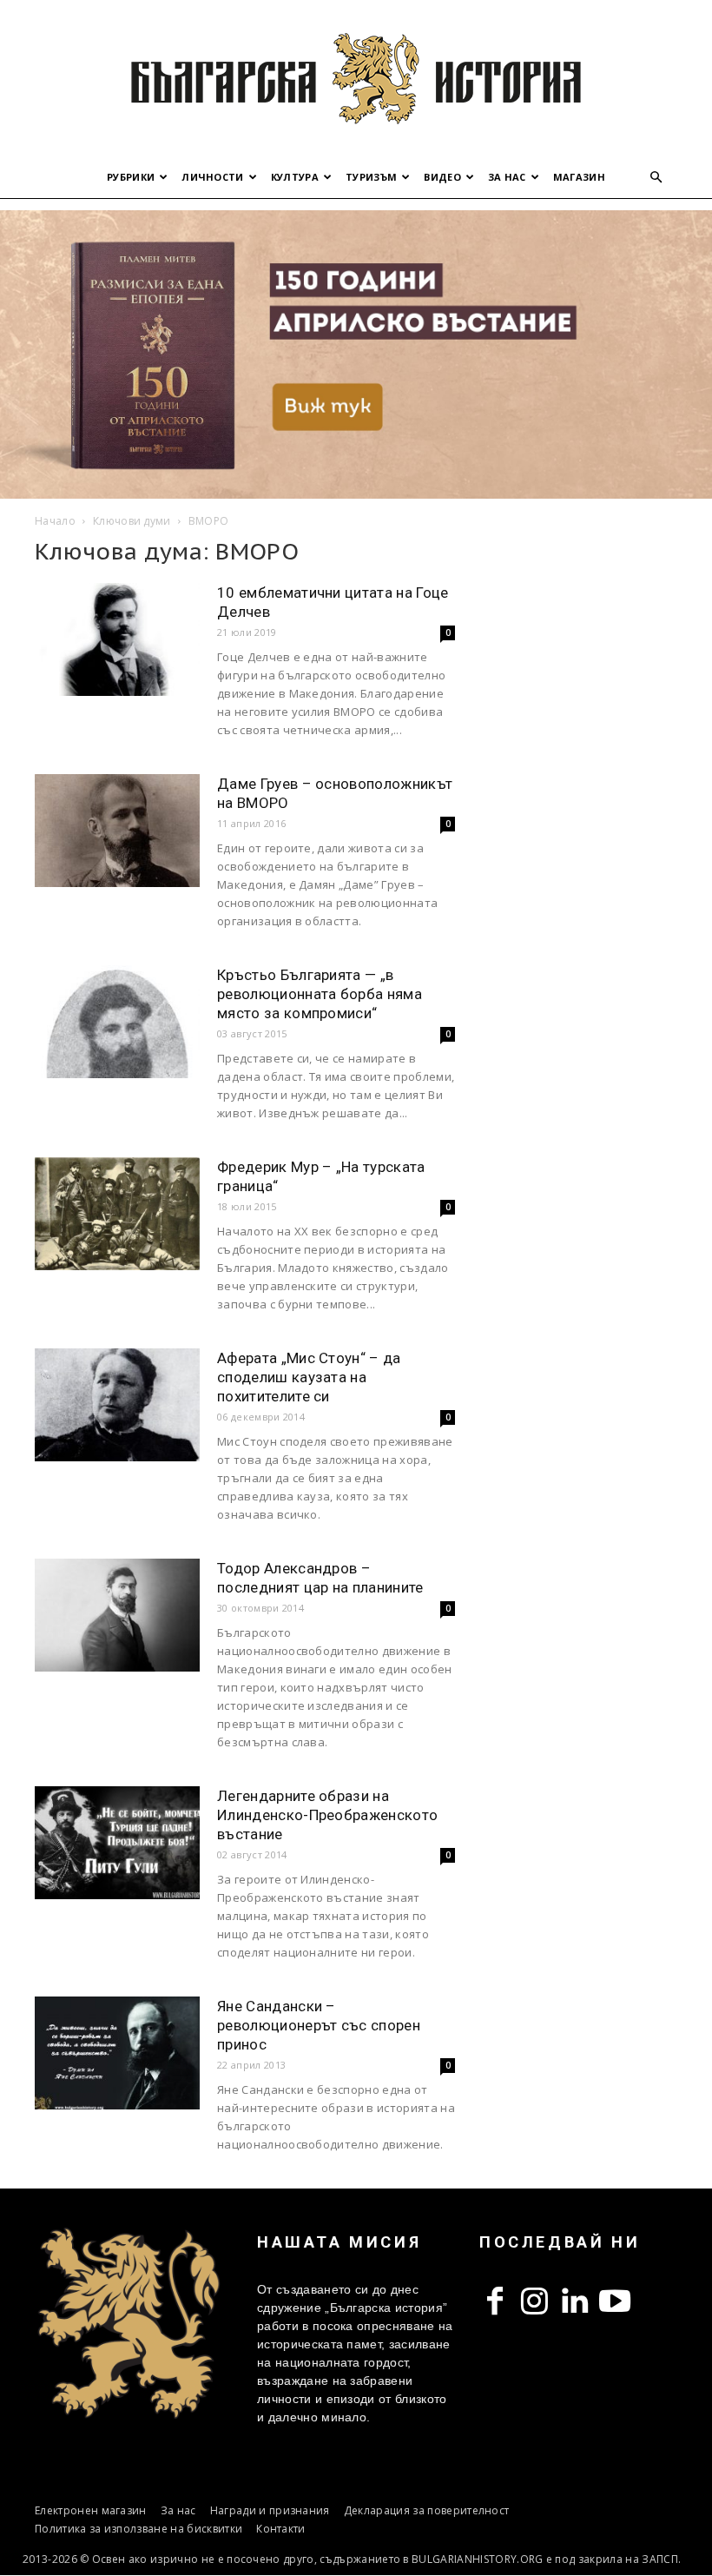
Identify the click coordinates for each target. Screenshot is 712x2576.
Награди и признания (270, 2510)
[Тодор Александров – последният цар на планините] (117, 1616)
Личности (213, 177)
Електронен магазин (91, 2510)
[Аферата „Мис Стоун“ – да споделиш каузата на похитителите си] (117, 1405)
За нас (507, 177)
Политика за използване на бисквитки (138, 2529)
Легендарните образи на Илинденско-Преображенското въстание (327, 1815)
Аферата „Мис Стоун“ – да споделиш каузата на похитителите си (309, 1377)
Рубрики (131, 177)
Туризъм (371, 177)
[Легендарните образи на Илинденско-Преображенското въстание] (117, 1843)
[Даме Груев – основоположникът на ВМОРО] (117, 831)
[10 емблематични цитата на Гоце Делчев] (117, 640)
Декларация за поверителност (427, 2510)
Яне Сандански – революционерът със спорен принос (319, 2025)
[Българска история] (356, 78)
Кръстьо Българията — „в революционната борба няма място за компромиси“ (320, 994)
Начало (55, 521)
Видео (442, 177)
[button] (656, 178)
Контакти (281, 2529)
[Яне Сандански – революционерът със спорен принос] (117, 2053)
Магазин (579, 177)
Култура (295, 177)
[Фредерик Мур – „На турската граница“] (117, 1214)
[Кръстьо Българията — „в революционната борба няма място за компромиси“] (117, 1022)
